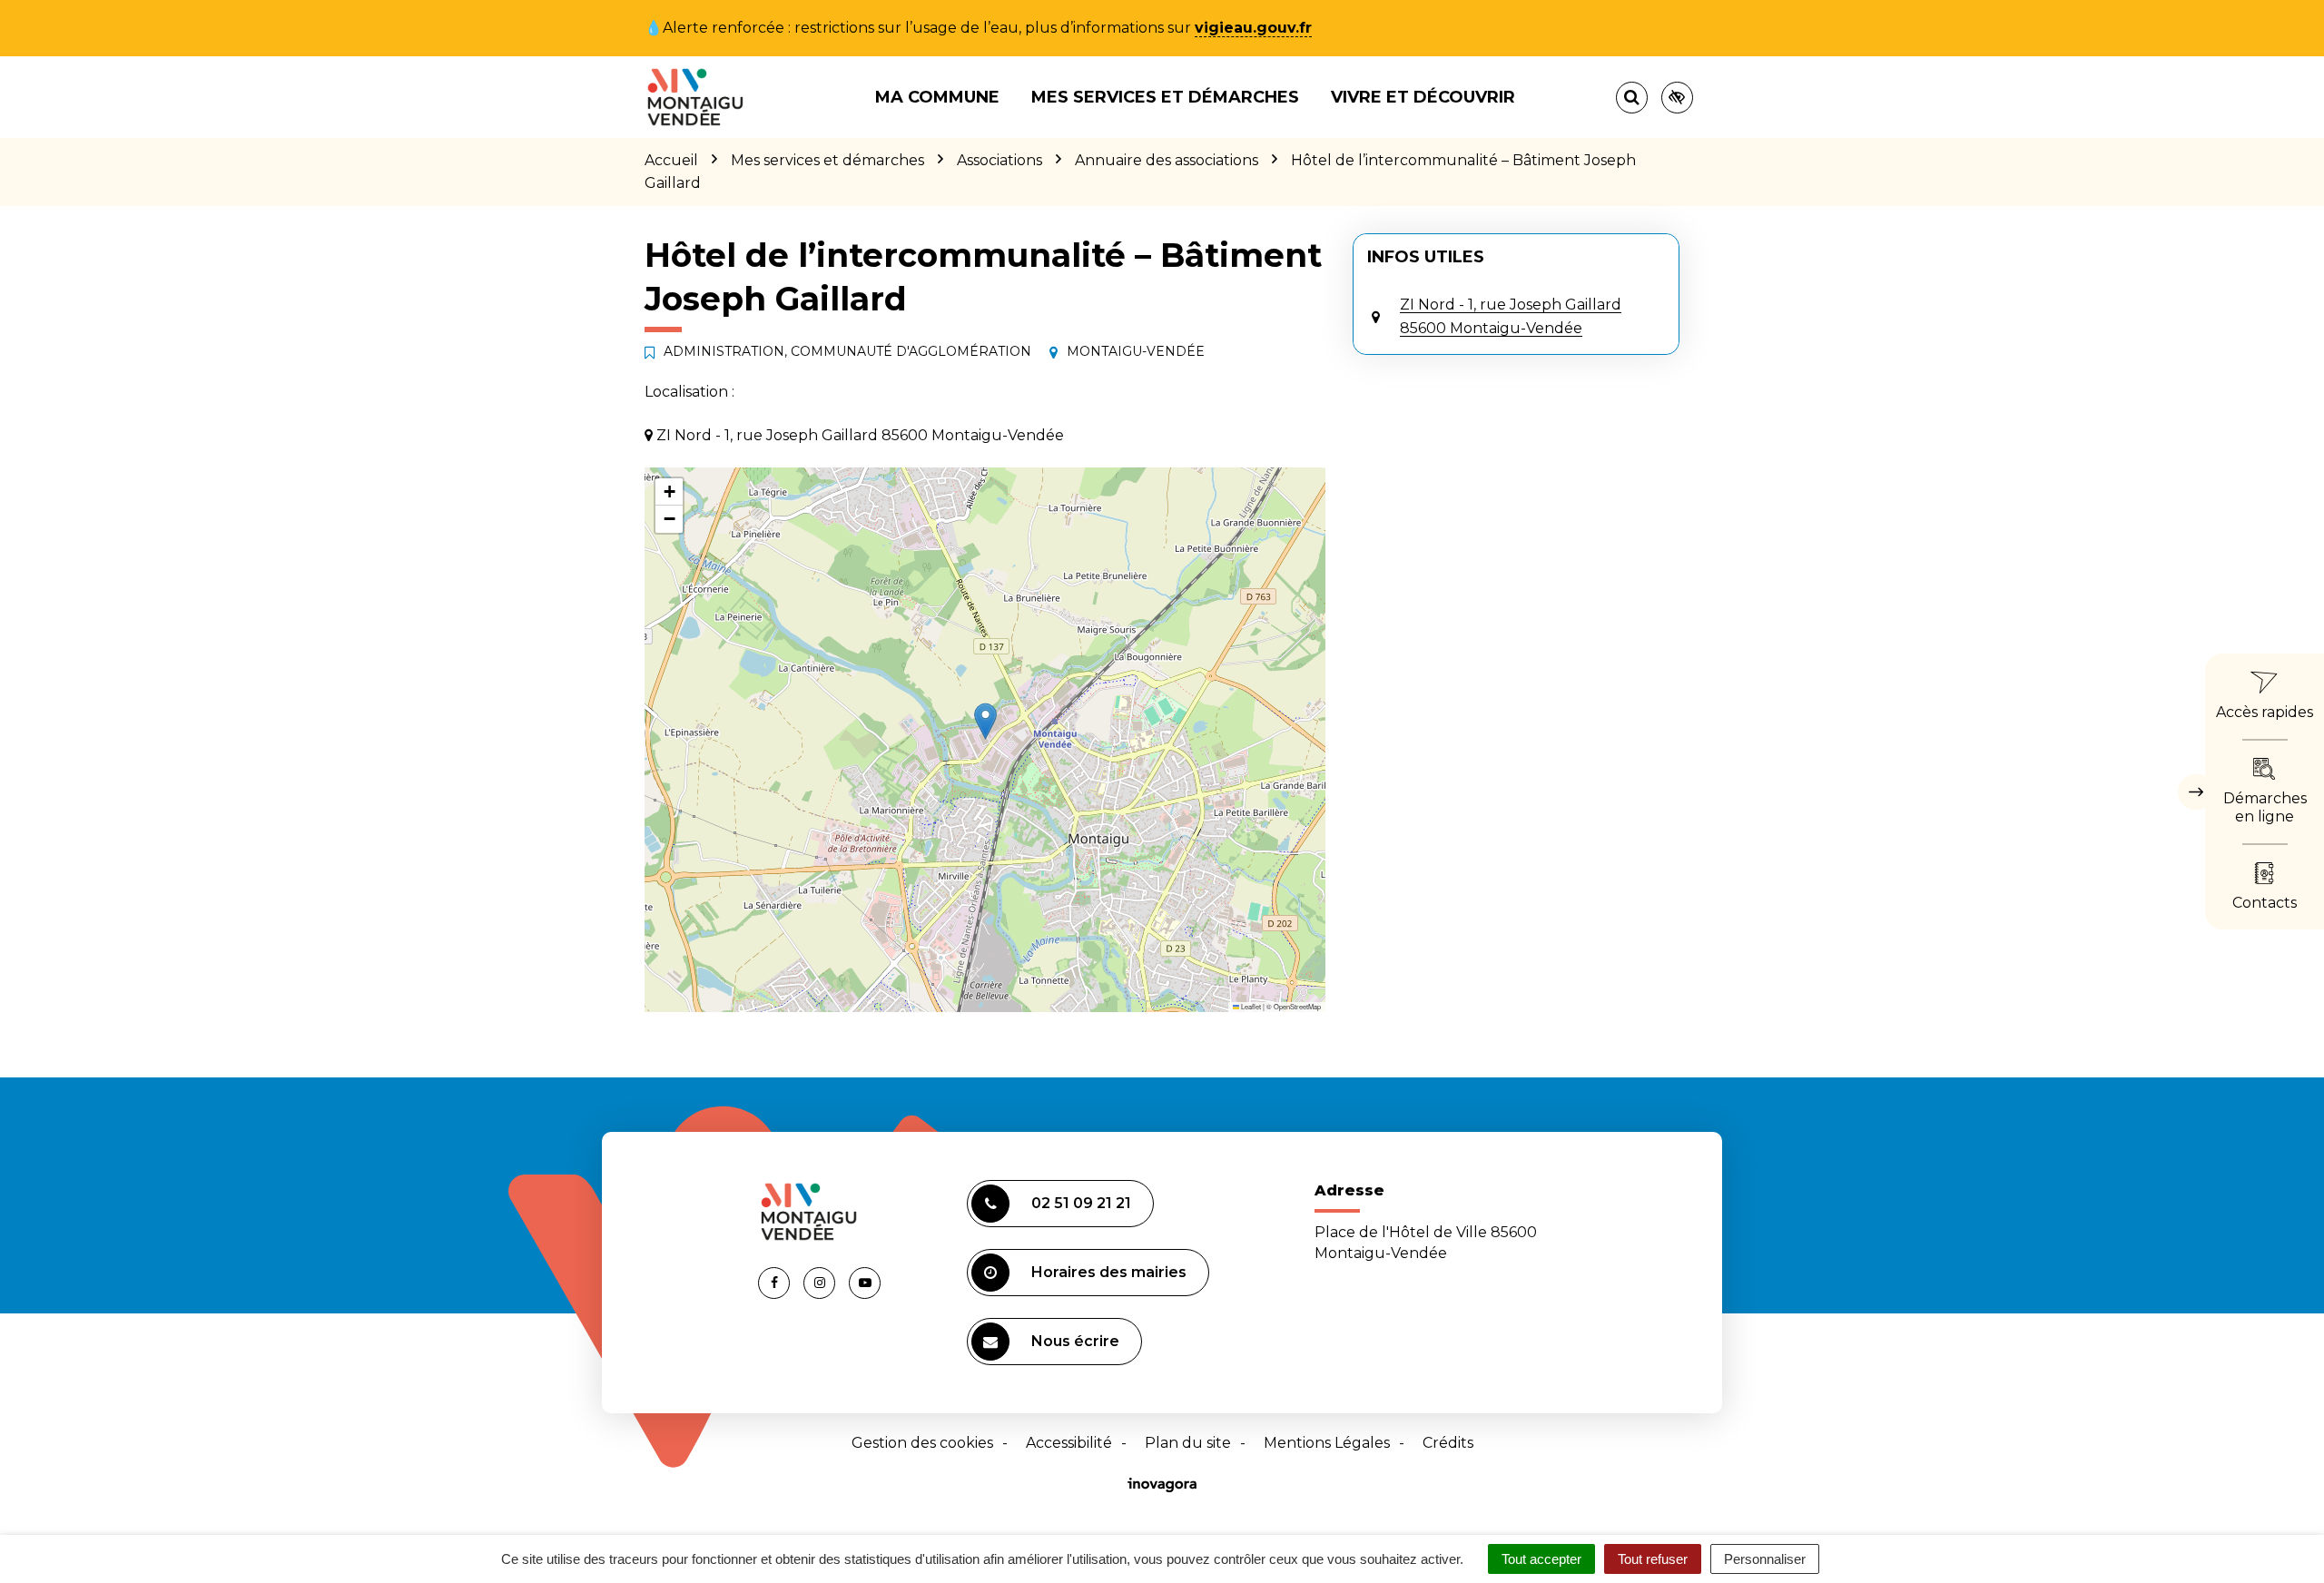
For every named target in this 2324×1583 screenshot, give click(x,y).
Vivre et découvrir (1423, 97)
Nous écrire (1075, 1341)
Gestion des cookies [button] (922, 1443)
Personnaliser (1765, 1559)
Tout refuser (1653, 1559)
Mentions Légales (1327, 1443)
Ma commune (937, 97)
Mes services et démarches (1165, 97)
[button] (985, 721)
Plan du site (1188, 1443)
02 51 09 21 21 (1081, 1203)
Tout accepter (1541, 1559)
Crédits (1448, 1443)
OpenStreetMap (1297, 1006)
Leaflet (1250, 1006)
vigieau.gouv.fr (1253, 28)
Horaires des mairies (1109, 1272)
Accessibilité (1069, 1443)
